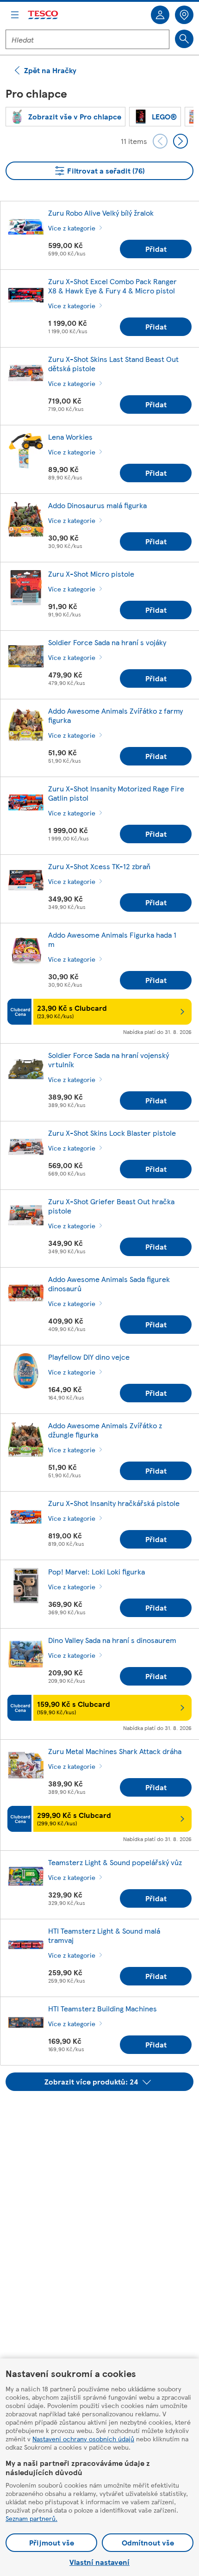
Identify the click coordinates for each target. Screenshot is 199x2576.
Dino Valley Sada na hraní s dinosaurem (112, 1640)
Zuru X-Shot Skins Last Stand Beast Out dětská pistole (113, 364)
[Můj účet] (160, 15)
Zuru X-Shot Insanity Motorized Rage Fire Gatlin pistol (116, 793)
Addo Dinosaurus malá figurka (97, 505)
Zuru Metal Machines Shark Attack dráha (115, 1751)
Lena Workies (70, 437)
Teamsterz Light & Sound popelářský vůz (115, 1862)
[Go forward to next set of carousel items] (180, 141)
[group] (65, 117)
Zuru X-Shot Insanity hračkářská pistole (114, 1503)
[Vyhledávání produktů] (184, 39)
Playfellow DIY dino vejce (89, 1357)
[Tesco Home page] (44, 15)
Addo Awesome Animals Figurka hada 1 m (112, 939)
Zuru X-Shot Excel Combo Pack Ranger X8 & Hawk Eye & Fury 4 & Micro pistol (112, 286)
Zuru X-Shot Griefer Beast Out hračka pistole (111, 1206)
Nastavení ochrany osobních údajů (83, 2439)
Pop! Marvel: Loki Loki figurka (96, 1571)
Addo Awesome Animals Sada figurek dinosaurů (109, 1284)
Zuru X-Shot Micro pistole (91, 574)
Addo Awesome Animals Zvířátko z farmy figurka (115, 715)
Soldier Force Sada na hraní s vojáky (107, 642)
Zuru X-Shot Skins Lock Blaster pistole (112, 1133)
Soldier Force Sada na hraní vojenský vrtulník (109, 1060)
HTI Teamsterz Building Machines (103, 2008)
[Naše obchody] (184, 15)
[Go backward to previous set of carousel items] (160, 141)
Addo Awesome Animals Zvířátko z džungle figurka (105, 1430)
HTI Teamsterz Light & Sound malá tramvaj (104, 1935)
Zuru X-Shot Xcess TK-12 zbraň (99, 866)
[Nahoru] (104, 2114)
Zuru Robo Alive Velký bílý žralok (101, 213)
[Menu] (15, 15)
